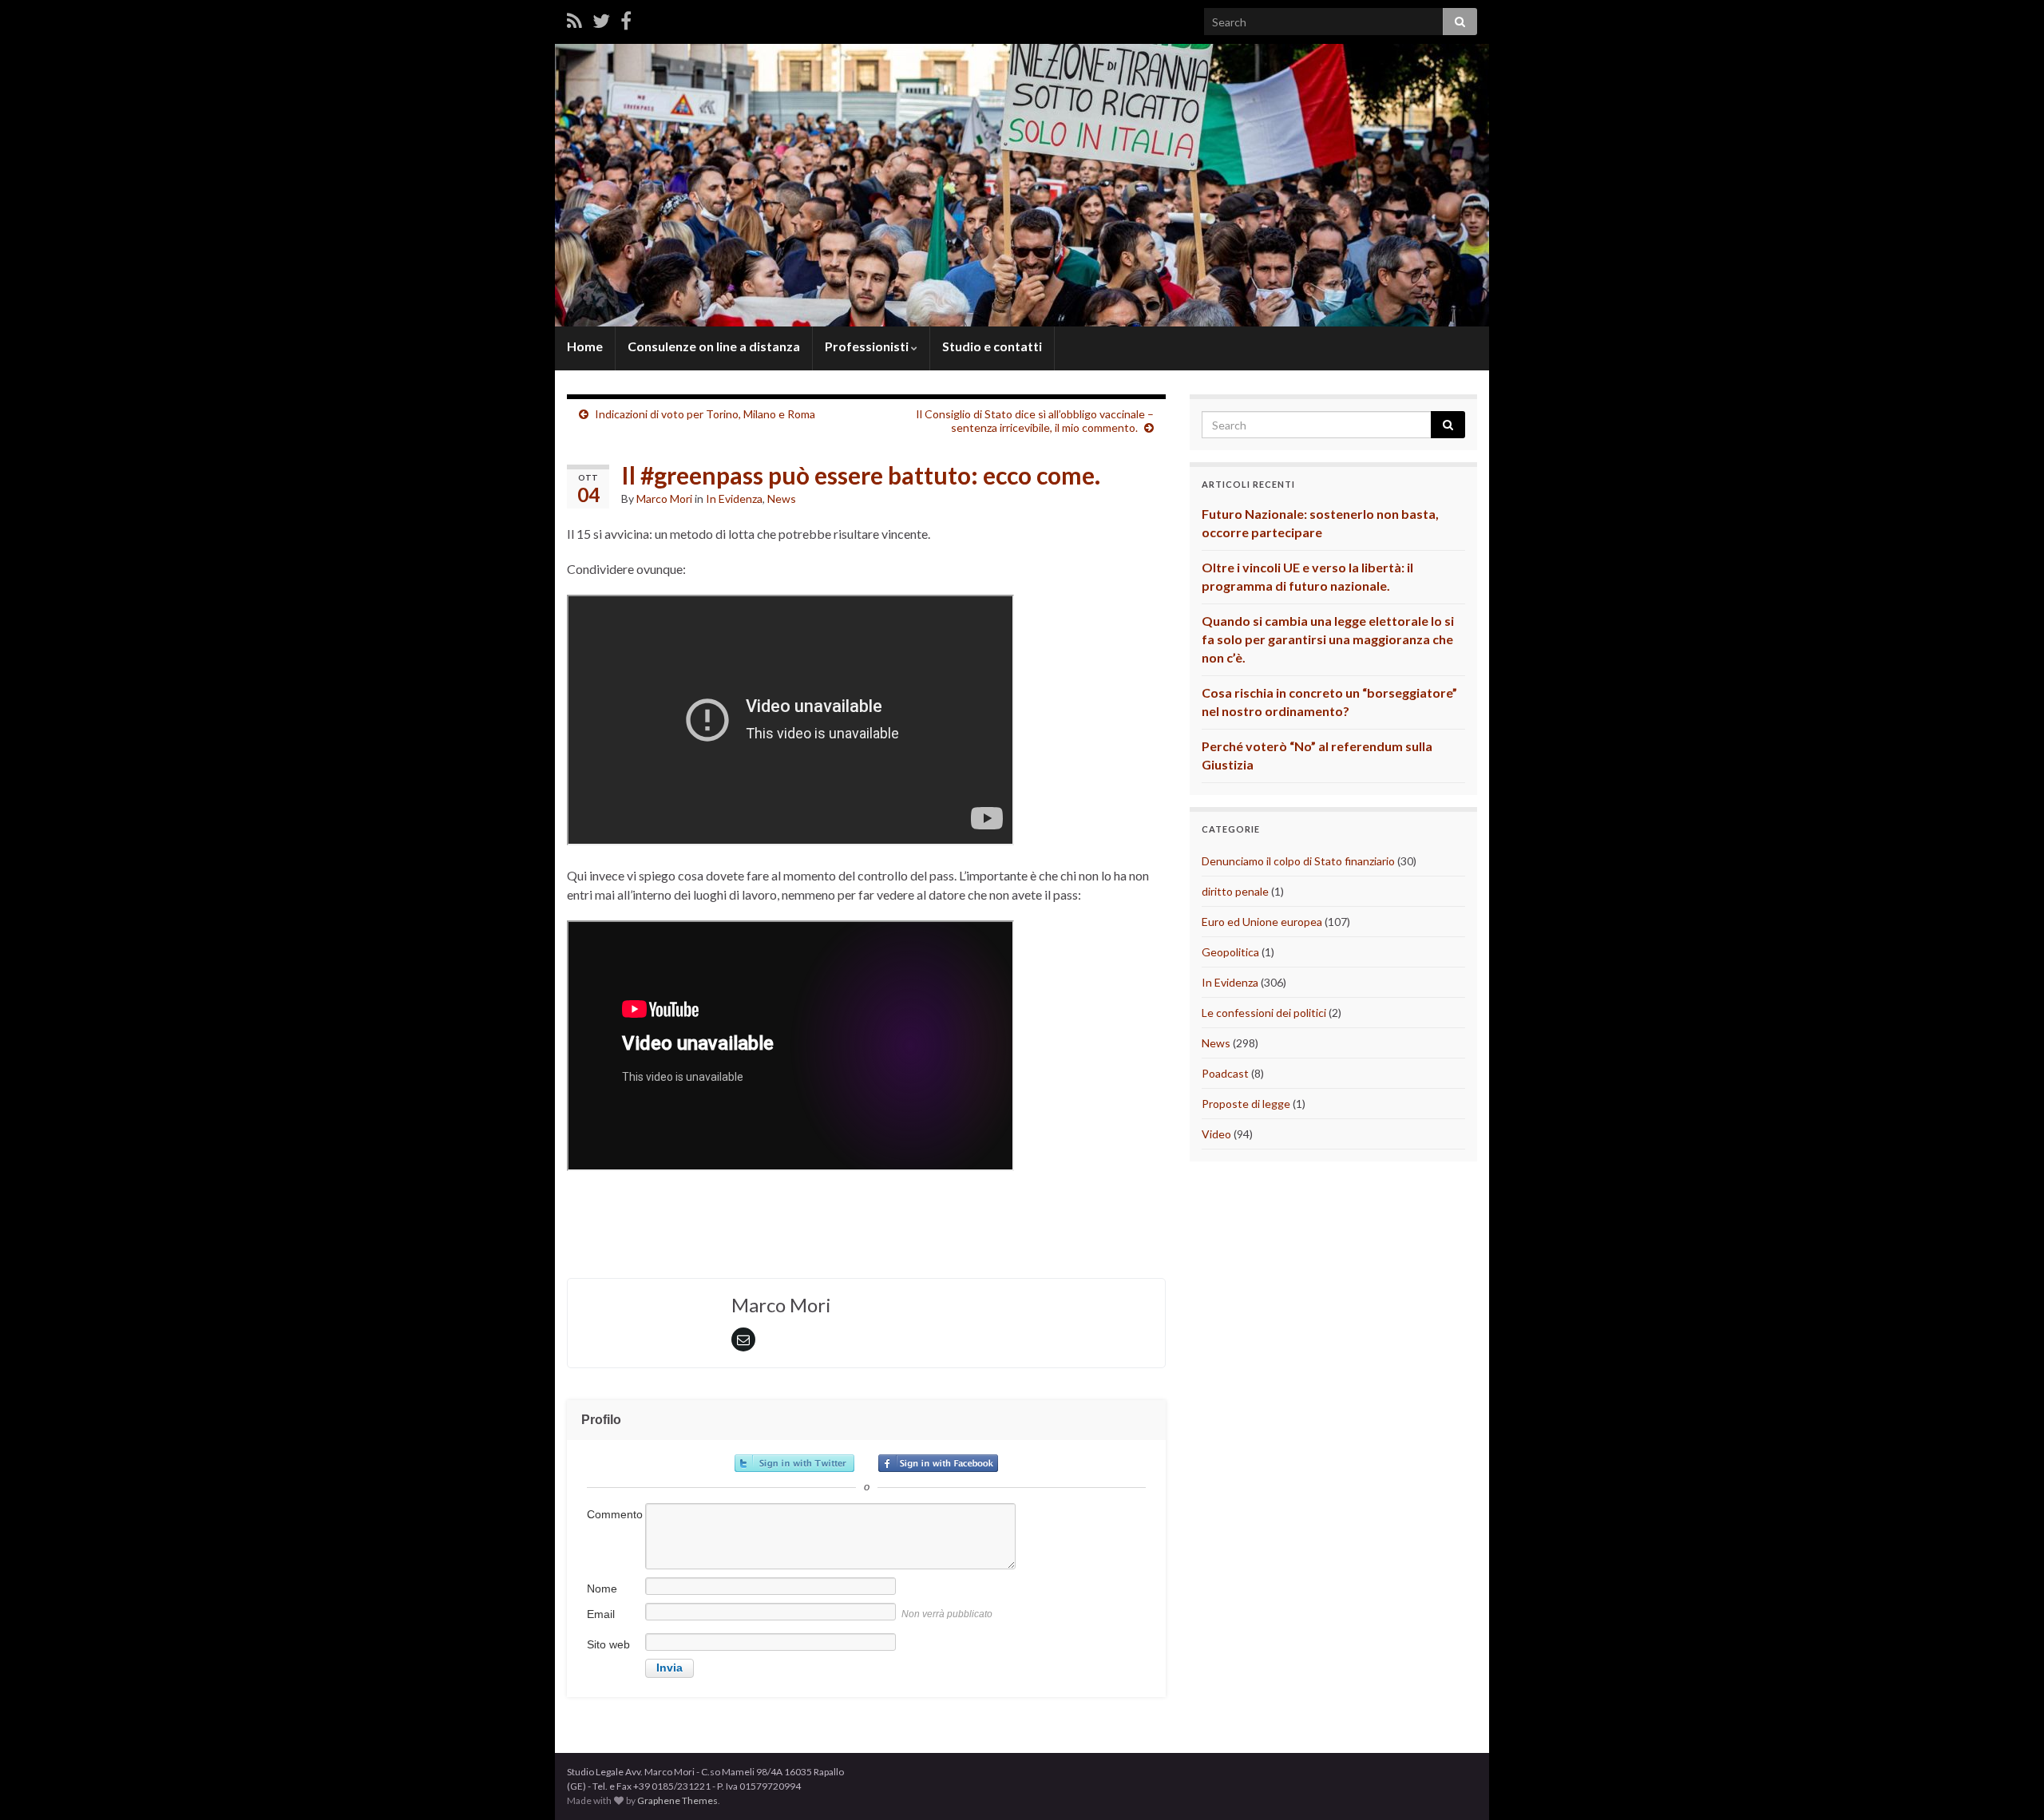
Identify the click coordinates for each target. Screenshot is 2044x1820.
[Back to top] (2008, 1784)
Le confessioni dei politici (1264, 1013)
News (782, 499)
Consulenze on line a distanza (714, 346)
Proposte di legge (1246, 1104)
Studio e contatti (992, 346)
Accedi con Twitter (794, 1463)
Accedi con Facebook (938, 1463)
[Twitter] (601, 20)
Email (601, 1614)
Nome (602, 1589)
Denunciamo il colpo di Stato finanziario (1298, 861)
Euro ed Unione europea (1262, 922)
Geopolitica (1230, 952)
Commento (615, 1514)
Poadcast (1225, 1073)
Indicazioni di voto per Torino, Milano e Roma (705, 414)
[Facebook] (626, 20)
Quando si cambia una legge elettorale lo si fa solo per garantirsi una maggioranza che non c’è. (1328, 639)
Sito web (608, 1644)
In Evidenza (734, 499)
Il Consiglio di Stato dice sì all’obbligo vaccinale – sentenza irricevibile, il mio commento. (1035, 421)
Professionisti (868, 346)
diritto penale (1235, 891)
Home (585, 346)
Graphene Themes (677, 1800)
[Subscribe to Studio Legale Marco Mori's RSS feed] (574, 20)
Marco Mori (664, 499)
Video (1216, 1134)
